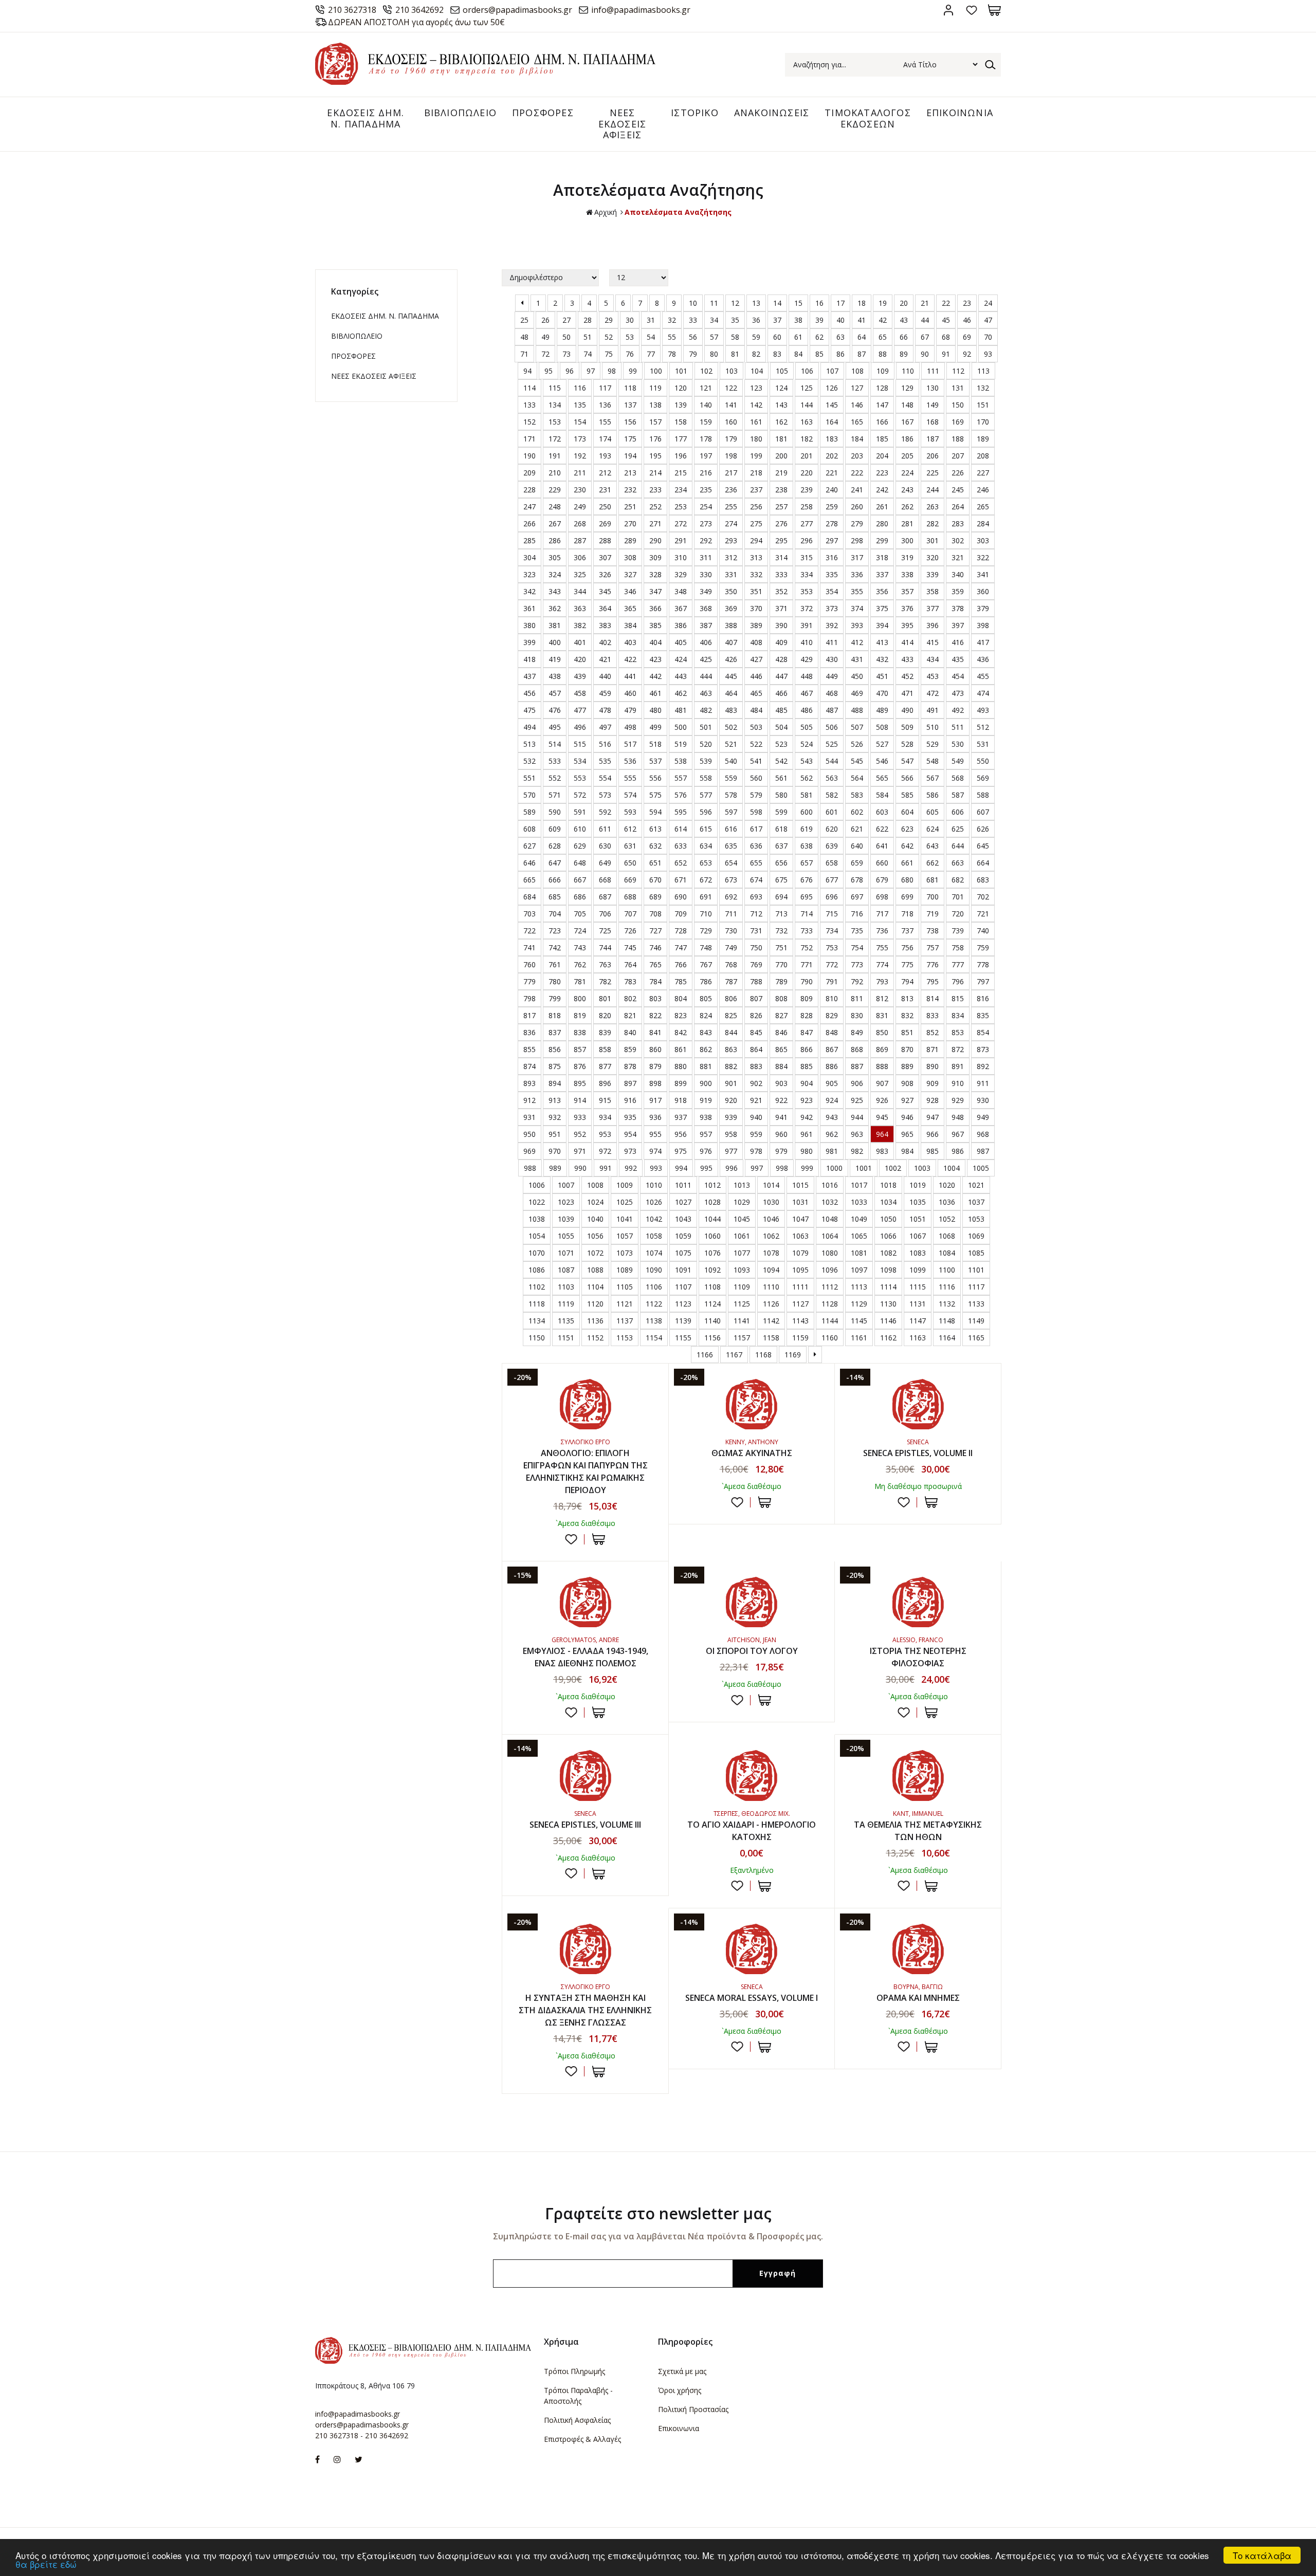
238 (781, 490)
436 (983, 659)
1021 (976, 1185)
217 (731, 473)
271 (655, 523)
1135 (566, 1321)
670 (655, 880)
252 (655, 507)
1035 (918, 1202)
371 (781, 608)
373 (832, 608)
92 (967, 354)
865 (781, 1049)
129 (907, 388)
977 (731, 1151)
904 (807, 1083)
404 (655, 642)
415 (933, 642)
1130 (888, 1304)
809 (807, 998)
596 (706, 812)
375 (882, 608)
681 (933, 880)
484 (756, 710)
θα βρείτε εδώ (46, 2564)
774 (882, 964)
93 (988, 354)
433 (907, 659)
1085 (976, 1253)
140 (706, 405)
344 (580, 591)
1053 (976, 1219)
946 (907, 1117)
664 (983, 863)
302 (958, 540)
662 (933, 863)
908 (907, 1083)
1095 (800, 1270)
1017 (859, 1185)
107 (832, 371)
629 (580, 846)
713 (781, 914)
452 (907, 676)
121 (706, 388)
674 (756, 880)
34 (714, 320)
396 (933, 625)
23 (967, 303)
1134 (537, 1321)
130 (933, 388)
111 (933, 371)
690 (681, 897)
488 (857, 710)
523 (781, 744)
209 (529, 473)
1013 (742, 1185)
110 (908, 371)
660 (882, 863)
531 (983, 744)
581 (807, 795)
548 (933, 761)
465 (756, 693)
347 (655, 591)
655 (756, 863)
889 (907, 1066)
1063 (800, 1236)
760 (529, 964)
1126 (771, 1304)
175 (630, 439)
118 (630, 388)
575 (655, 795)
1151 (566, 1338)
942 (807, 1117)
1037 (976, 1202)
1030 (771, 1202)
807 (756, 998)
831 (882, 1015)
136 (605, 405)
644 (958, 846)
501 (706, 727)
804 (681, 998)
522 (756, 744)
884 (781, 1066)
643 (933, 846)
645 (983, 846)
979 (781, 1151)
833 (933, 1015)
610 (580, 829)
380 (529, 625)
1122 (654, 1304)
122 (731, 388)
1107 (683, 1287)
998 (782, 1168)
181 (781, 439)
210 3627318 (352, 10)
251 (630, 507)
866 (807, 1049)
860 (655, 1049)
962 (832, 1134)
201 (807, 456)
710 (706, 914)
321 (958, 557)
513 (529, 744)
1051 (918, 1219)
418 (529, 659)
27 (566, 320)
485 (781, 710)
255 (731, 507)
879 (655, 1066)
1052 (947, 1219)
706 (605, 914)
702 (983, 897)
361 (529, 608)
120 (681, 388)
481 (681, 710)
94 (527, 371)
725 (605, 931)
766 (681, 964)
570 (529, 795)
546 (882, 761)
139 (681, 405)
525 (832, 744)
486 (807, 710)
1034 (888, 1202)
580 (781, 795)
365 (630, 608)
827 (781, 1015)
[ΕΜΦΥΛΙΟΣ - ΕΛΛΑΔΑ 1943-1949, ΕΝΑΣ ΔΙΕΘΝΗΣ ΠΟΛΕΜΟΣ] (585, 1602)
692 (731, 897)
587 (958, 795)
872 (958, 1049)
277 (807, 523)
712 (756, 914)
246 (983, 490)
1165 (976, 1338)
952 (580, 1134)
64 (862, 337)
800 (580, 998)
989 (555, 1168)
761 (555, 964)
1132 (947, 1304)
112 (958, 371)
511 (958, 727)
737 (907, 931)
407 (731, 642)
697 (857, 897)
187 (933, 439)
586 (933, 795)
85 (819, 354)
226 (958, 473)
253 (681, 507)
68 (946, 337)
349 (706, 591)
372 (807, 608)
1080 (830, 1253)
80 (714, 354)
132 (983, 388)
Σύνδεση (948, 10)
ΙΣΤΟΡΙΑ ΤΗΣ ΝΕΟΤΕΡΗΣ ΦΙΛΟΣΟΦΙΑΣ (918, 1657)
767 (706, 964)
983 (882, 1151)
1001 (864, 1168)
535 (605, 761)
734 (832, 931)
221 (832, 473)
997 (757, 1168)
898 (655, 1083)
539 (706, 761)
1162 (888, 1338)
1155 (683, 1338)
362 (555, 608)
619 (807, 829)
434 (933, 659)
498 (630, 727)
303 (983, 540)
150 (958, 405)
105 (782, 371)
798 (529, 998)
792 (857, 981)
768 (731, 964)
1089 (625, 1270)
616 (731, 829)
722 (529, 931)
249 (580, 507)
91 (946, 354)
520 (706, 744)
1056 (595, 1236)
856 (555, 1049)
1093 (742, 1270)
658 (832, 863)
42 (883, 320)
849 (857, 1032)
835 (983, 1015)
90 (925, 354)
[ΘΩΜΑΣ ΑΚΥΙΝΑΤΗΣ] (752, 1404)
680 (907, 880)
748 (706, 947)
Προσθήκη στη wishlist (571, 1539)
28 (588, 320)
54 (651, 337)
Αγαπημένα (971, 10)
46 (967, 320)
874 (529, 1066)
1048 (830, 1219)
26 (545, 320)
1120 (595, 1304)
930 (983, 1100)
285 (529, 540)
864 (756, 1049)
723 (555, 931)
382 (580, 625)
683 (983, 880)
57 (714, 337)
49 (545, 337)
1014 (771, 1185)
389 (756, 625)
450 (857, 676)
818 (555, 1015)
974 (655, 1151)
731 (756, 931)
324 (555, 574)
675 (781, 880)
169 (958, 422)
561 (781, 778)
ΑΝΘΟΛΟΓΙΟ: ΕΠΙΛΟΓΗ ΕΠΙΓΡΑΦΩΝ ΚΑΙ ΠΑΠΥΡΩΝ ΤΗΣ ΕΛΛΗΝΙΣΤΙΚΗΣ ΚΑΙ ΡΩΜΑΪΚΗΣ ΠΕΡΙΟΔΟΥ (586, 1471)
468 (832, 693)
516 (605, 744)
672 (706, 880)
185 (882, 439)
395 (907, 625)
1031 (800, 1202)
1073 (625, 1253)
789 (781, 981)
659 (857, 863)
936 (655, 1117)
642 (907, 846)
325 (580, 574)
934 (605, 1117)
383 (605, 625)
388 (731, 625)
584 (882, 795)
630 (605, 846)
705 (580, 914)
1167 (734, 1355)
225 (933, 473)
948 (958, 1117)
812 (882, 998)
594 (655, 812)
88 (883, 354)
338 (907, 574)
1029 (742, 1202)
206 (933, 456)
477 (580, 710)
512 (983, 727)
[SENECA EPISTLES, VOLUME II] (918, 1404)
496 (580, 727)
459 (605, 693)
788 (756, 981)
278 (832, 523)
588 (983, 795)
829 (832, 1015)
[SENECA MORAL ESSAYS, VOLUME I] (752, 1949)
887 (857, 1066)
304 (529, 557)
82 (756, 354)
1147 (918, 1321)
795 (933, 981)
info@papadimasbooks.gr (641, 10)
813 (907, 998)
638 (807, 846)
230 (580, 490)
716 (857, 914)
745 (630, 947)
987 (983, 1151)
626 (983, 829)
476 (555, 710)
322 (983, 557)
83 (777, 354)
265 (983, 507)
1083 (918, 1253)
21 (925, 303)
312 (731, 557)
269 (605, 523)
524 (807, 744)
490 (907, 710)
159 (706, 422)
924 (832, 1100)
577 (706, 795)
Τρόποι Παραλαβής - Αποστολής (578, 2396)
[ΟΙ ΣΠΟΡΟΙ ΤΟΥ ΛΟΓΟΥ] (752, 1602)
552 (555, 778)
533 (555, 761)
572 (580, 795)
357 (907, 591)
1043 (683, 1219)
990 (580, 1168)
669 (630, 880)
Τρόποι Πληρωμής (574, 2371)
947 (933, 1117)
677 (832, 880)
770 (781, 964)
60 (777, 337)
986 (958, 1151)
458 (580, 693)
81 (735, 354)
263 (933, 507)
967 (958, 1134)
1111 (800, 1287)
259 (832, 507)
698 (882, 897)
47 (988, 320)
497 (605, 727)
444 (706, 676)
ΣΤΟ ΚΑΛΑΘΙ (599, 1539)
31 (651, 320)
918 (681, 1100)
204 (882, 456)
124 (781, 388)
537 (655, 761)
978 (756, 1151)
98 (612, 371)
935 (630, 1117)
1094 (771, 1270)
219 (781, 473)
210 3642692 (419, 10)
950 (529, 1134)
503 (756, 727)
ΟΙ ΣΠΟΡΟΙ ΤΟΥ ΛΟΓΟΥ (752, 1651)
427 (756, 659)
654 (731, 863)
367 (681, 608)
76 (630, 354)
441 (630, 676)
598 (756, 812)
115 (555, 388)
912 (529, 1100)
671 (681, 880)
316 (832, 557)
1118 (537, 1304)
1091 (683, 1270)
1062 (771, 1236)
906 (857, 1083)
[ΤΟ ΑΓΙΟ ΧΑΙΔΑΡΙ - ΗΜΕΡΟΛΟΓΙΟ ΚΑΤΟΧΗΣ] (752, 1775)
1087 (566, 1270)
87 (862, 354)
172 (555, 439)
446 (756, 676)
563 (832, 778)
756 (907, 947)
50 (566, 337)
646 (529, 863)
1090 (654, 1270)
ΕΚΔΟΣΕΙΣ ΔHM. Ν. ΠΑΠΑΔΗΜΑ (365, 118)
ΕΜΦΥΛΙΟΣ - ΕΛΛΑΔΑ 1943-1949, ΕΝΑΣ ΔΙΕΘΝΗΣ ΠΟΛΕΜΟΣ (586, 1657)
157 (655, 422)
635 (731, 846)
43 (904, 320)
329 (681, 574)
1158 (771, 1338)
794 (907, 981)
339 (933, 574)
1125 (742, 1304)
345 (605, 591)
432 (882, 659)
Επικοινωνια (679, 2428)
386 (681, 625)
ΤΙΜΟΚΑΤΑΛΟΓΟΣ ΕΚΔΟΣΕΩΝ (868, 118)
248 (555, 507)
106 (807, 371)
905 (832, 1083)
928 (933, 1100)
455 (983, 676)
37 (777, 320)
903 (781, 1083)
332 (756, 574)
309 (655, 557)
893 (529, 1083)
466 (781, 693)
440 (605, 676)
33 (693, 320)
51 (588, 337)
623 (907, 829)
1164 (947, 1338)
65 (883, 337)
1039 (566, 1219)
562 (807, 778)
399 (529, 642)
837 (555, 1032)
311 (706, 557)
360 (983, 591)
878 (630, 1066)
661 (907, 863)
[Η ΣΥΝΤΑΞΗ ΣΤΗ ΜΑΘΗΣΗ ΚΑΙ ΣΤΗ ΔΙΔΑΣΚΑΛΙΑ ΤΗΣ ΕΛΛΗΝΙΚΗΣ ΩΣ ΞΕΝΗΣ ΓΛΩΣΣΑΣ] (585, 1949)
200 (781, 456)
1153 (625, 1338)
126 (832, 388)
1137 (625, 1321)
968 (983, 1134)
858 (605, 1049)
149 (933, 405)
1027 (683, 1202)
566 (907, 778)
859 (630, 1049)
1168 (763, 1355)
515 (580, 744)
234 (681, 490)
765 (655, 964)
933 (580, 1117)
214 (655, 473)
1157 (742, 1338)
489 (882, 710)
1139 (683, 1321)
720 (958, 914)
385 (655, 625)
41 (862, 320)
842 (681, 1032)
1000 (834, 1168)
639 (832, 846)
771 (807, 964)
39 (819, 320)
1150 (537, 1338)
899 (681, 1083)
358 (933, 591)
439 (580, 676)
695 (807, 897)
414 (907, 642)
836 (529, 1032)
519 (681, 744)
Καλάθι (994, 10)
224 (907, 473)
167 (907, 422)
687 (605, 897)
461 (655, 693)
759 (983, 947)
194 (630, 456)
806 (731, 998)
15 (798, 303)
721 (983, 914)
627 (529, 846)
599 (781, 812)
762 (580, 964)
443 (681, 676)
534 (580, 761)
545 (857, 761)
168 (933, 422)
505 (807, 727)
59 (756, 337)
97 (591, 371)
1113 (859, 1287)
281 (907, 523)
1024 (595, 1202)
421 (605, 659)
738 (933, 931)
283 (958, 523)
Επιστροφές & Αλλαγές (582, 2439)
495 (555, 727)
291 (681, 540)
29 (609, 320)
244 (933, 490)
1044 (712, 1219)
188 (958, 439)
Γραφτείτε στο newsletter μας (658, 2213)
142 (756, 405)
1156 (712, 1338)
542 (781, 761)
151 (983, 405)
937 (681, 1117)
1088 (595, 1270)
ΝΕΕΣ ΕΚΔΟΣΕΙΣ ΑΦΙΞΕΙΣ (623, 124)
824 (706, 1015)
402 (605, 642)
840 (630, 1032)
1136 (595, 1321)
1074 (654, 1253)
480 (655, 710)
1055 (566, 1236)
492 (958, 710)
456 (529, 693)
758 (958, 947)
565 (882, 778)
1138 (654, 1321)
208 (983, 456)
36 (756, 320)
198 (731, 456)
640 (857, 846)
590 (555, 812)
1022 (537, 1202)
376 (907, 608)
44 (925, 320)
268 (580, 523)
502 (731, 727)
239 (807, 490)
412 (857, 642)
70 (988, 337)
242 (882, 490)
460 (630, 693)
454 (958, 676)
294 (756, 540)
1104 (595, 1287)
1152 (595, 1338)
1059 (683, 1236)
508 (882, 727)
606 (958, 812)
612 (630, 829)
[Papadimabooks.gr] (485, 82)
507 (857, 727)
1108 (712, 1287)
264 (958, 507)
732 (781, 931)
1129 (859, 1304)
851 (907, 1032)
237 (756, 490)
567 (933, 778)
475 (529, 710)
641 (882, 846)
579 (756, 795)
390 (781, 625)
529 (933, 744)
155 (605, 422)
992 (631, 1168)
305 (555, 557)
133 (529, 405)
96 (570, 371)
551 (529, 778)
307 (605, 557)
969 (529, 1151)
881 (706, 1066)
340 (958, 574)
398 (983, 625)
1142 (771, 1321)
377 (933, 608)
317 (857, 557)
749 (731, 947)
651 (655, 863)
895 (580, 1083)
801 (605, 998)
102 (706, 371)
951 (555, 1134)
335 (832, 574)
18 (862, 303)
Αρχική (606, 212)
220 (807, 473)
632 (655, 846)
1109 (742, 1287)
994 (681, 1168)
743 (580, 947)
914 (580, 1100)
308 (630, 557)
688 (630, 897)
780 (555, 981)
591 (580, 812)
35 (735, 320)
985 (933, 1151)
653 (706, 863)
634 (706, 846)
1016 (830, 1185)
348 (681, 591)
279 (857, 523)
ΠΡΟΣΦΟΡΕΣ (543, 113)
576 (681, 795)
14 (777, 303)
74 (588, 354)
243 (907, 490)
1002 (893, 1168)
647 (555, 863)
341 (983, 574)
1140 (712, 1321)
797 (983, 981)
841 (655, 1032)
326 (605, 574)
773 (857, 964)
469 (857, 693)
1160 (830, 1338)
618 (781, 829)
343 (555, 591)
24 (988, 303)
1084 (947, 1253)
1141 (742, 1321)
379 (983, 608)
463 (706, 693)
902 (756, 1083)
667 (580, 880)
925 (857, 1100)
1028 (712, 1202)
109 (883, 371)
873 (983, 1049)
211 (580, 473)
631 (630, 846)
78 (672, 354)
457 (555, 693)
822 (655, 1015)
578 (731, 795)
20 (904, 303)
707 (630, 914)
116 (580, 388)
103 (732, 371)
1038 (537, 1219)
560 (756, 778)
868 (857, 1049)
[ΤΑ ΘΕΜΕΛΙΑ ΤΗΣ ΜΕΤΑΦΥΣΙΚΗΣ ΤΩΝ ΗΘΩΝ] (918, 1775)
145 (832, 405)
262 (907, 507)
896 (605, 1083)
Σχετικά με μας (682, 2371)
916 (630, 1100)
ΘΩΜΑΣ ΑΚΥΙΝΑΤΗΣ (752, 1453)
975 (681, 1151)
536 (630, 761)
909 (933, 1083)
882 (731, 1066)
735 (857, 931)
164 (832, 422)
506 (832, 727)
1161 (859, 1338)
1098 (888, 1270)
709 (681, 914)
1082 (888, 1253)
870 (907, 1049)
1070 (537, 1253)
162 (781, 422)
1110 (771, 1287)
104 (757, 371)
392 (832, 625)
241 (857, 490)
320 (933, 557)
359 (958, 591)
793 (882, 981)
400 (555, 642)
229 (555, 490)
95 (549, 371)
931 (529, 1117)
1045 (742, 1219)
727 (655, 931)
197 (706, 456)
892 (983, 1066)
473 (958, 693)
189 (983, 439)
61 (798, 337)
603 (882, 812)
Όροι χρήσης (680, 2390)
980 (807, 1151)
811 (857, 998)
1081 (859, 1253)
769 (756, 964)
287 (580, 540)
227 (983, 473)
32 (672, 320)
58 (735, 337)
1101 (976, 1270)
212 (605, 473)
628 (555, 846)
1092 (712, 1270)
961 (807, 1134)
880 (681, 1066)
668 (605, 880)
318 (882, 557)
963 (857, 1134)
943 (832, 1117)
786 (706, 981)
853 (958, 1032)
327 (630, 574)
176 (655, 439)
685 (555, 897)
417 (983, 642)
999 (807, 1168)
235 (706, 490)
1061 (742, 1236)
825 (731, 1015)
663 (958, 863)
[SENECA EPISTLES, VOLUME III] (585, 1775)
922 (781, 1100)
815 (958, 998)
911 (983, 1083)
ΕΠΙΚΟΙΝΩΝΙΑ (960, 113)
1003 (922, 1168)
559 (731, 778)
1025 (625, 1202)
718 (907, 914)
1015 (800, 1185)
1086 (537, 1270)
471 (907, 693)
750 (756, 947)
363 (580, 608)
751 (781, 947)
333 (781, 574)
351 (756, 591)
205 (907, 456)
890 (933, 1066)
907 (882, 1083)
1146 (888, 1321)
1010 (654, 1185)
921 (756, 1100)
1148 (947, 1321)
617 (756, 829)
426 (731, 659)
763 (605, 964)
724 (580, 931)
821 (630, 1015)
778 (983, 964)
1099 (918, 1270)
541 (756, 761)
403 (630, 642)
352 (781, 591)
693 (756, 897)
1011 (683, 1185)
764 (630, 964)
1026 (654, 1202)
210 (555, 473)
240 (832, 490)
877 (605, 1066)
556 (655, 778)
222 (857, 473)
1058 (654, 1236)
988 (530, 1168)
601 (832, 812)
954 (630, 1134)
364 (605, 608)
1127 (800, 1304)
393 (857, 625)
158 (681, 422)
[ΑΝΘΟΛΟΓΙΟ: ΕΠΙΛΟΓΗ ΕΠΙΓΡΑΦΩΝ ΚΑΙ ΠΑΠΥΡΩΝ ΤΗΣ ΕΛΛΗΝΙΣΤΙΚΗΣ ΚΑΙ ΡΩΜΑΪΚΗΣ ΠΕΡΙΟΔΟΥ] (585, 1404)
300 (907, 540)
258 (807, 507)
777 (958, 964)
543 (807, 761)
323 (529, 574)
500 (681, 727)
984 (907, 1151)
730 (731, 931)
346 (630, 591)
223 (882, 473)
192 (580, 456)
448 (807, 676)
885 (807, 1066)
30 (630, 320)
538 (681, 761)
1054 (537, 1236)
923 (807, 1100)
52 (609, 337)
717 (882, 914)
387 (706, 625)
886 (832, 1066)
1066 (888, 1236)
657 (807, 863)
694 (781, 897)
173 (580, 439)
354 (832, 591)
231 (605, 490)
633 (681, 846)
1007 (566, 1185)
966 (933, 1134)
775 (907, 964)
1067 (918, 1236)
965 (907, 1134)
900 (706, 1083)
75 (609, 354)
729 (706, 931)
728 (681, 931)
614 (681, 829)
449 (832, 676)
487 (832, 710)
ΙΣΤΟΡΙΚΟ (695, 113)
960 (781, 1134)
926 (882, 1100)
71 (524, 354)
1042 (654, 1219)
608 (529, 829)
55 (672, 337)
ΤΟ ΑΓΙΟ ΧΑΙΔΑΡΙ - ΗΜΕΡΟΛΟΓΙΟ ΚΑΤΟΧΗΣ (752, 1831)
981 (832, 1151)
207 (958, 456)
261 (882, 507)
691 (706, 897)
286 (555, 540)
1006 (537, 1185)
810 (832, 998)
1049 (859, 1219)
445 (731, 676)
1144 (830, 1321)
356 (882, 591)
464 (731, 693)
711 (731, 914)
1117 (976, 1287)
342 (529, 591)
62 (819, 337)
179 (731, 439)
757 (933, 947)
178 (706, 439)
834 (958, 1015)
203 (857, 456)
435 (958, 659)
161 (756, 422)
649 (605, 863)
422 (630, 659)
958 (731, 1134)
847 (807, 1032)
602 (857, 812)
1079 (800, 1253)
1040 (595, 1219)
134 (555, 405)
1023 (566, 1202)
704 (555, 914)
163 (807, 422)
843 (706, 1032)
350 (731, 591)
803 (655, 998)
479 (630, 710)
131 (958, 388)
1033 (859, 1202)
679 (882, 880)
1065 (859, 1236)
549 (958, 761)
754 (857, 947)
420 (580, 659)
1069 (976, 1236)
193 (605, 456)
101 (681, 371)
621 (857, 829)
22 (946, 303)
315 (807, 557)
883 (756, 1066)
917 (655, 1100)
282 (933, 523)
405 (681, 642)
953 (605, 1134)
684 (529, 897)
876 (580, 1066)
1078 (771, 1253)
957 (706, 1134)
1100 (947, 1270)
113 (983, 371)
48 (524, 337)
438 (555, 676)
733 (807, 931)
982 (857, 1151)
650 (630, 863)
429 (807, 659)
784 (655, 981)
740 (983, 931)
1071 (566, 1253)
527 (882, 744)
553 (580, 778)
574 (630, 795)
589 (529, 812)
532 (529, 761)
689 (655, 897)
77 (651, 354)
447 (781, 676)
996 (732, 1168)
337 (882, 574)
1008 (595, 1185)
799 (555, 998)
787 (731, 981)
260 (857, 507)
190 (529, 456)
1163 (918, 1338)
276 (781, 523)
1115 (918, 1287)
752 (807, 947)
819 (580, 1015)
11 (714, 303)
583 (857, 795)
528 (907, 744)
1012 (712, 1185)
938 (706, 1117)
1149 (976, 1321)
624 (933, 829)
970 (555, 1151)
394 (882, 625)
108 (857, 371)
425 (706, 659)
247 (529, 507)
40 (840, 320)
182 (807, 439)
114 (529, 388)
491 (933, 710)
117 (605, 388)
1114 (888, 1287)
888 (882, 1066)
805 (706, 998)
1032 (830, 1202)
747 (681, 947)
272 (681, 523)
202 (832, 456)
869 (882, 1049)
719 (933, 914)
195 (655, 456)
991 (606, 1168)
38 (798, 320)
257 (781, 507)
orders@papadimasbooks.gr (517, 10)
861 (681, 1049)
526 (857, 744)
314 (781, 557)
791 (832, 981)
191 (555, 456)
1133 (976, 1304)
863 (731, 1049)
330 (706, 574)
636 (756, 846)
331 (731, 574)
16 (819, 303)
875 (555, 1066)
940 (756, 1117)
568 (958, 778)
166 (882, 422)
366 (655, 608)
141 (731, 405)
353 (807, 591)
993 (656, 1168)
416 (958, 642)
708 (655, 914)
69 (967, 337)
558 (706, 778)
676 (807, 880)
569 (983, 778)
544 (832, 761)
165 (857, 422)
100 (656, 371)
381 (555, 625)
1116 (947, 1287)
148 (907, 405)
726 (630, 931)
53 (630, 337)
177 (681, 439)
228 (529, 490)
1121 (625, 1304)
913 (555, 1100)
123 (756, 388)
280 (882, 523)
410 (807, 642)
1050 (888, 1219)
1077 (742, 1253)
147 (882, 405)
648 (580, 863)
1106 (654, 1287)
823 (681, 1015)
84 (798, 354)
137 (630, 405)
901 (731, 1083)
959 (756, 1134)
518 (655, 744)
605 (933, 812)
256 (756, 507)
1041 (625, 1219)
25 (524, 320)
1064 (830, 1236)
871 (933, 1049)
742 (555, 947)
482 (706, 710)
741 (529, 947)
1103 (566, 1287)
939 (731, 1117)
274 (731, 523)
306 (580, 557)
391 (807, 625)
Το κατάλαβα (1262, 2555)
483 (731, 710)
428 (781, 659)
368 (706, 608)
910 (958, 1083)
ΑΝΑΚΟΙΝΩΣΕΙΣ (772, 113)
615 (706, 829)
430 (832, 659)
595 (681, 812)
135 (580, 405)
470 (882, 693)
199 (756, 456)
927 (907, 1100)
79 (693, 354)
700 (933, 897)
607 (983, 812)
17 (840, 303)
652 (681, 863)
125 (807, 388)
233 (655, 490)
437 (529, 676)
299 (882, 540)
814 (933, 998)
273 (706, 523)
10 (693, 303)
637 (781, 846)
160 (731, 422)
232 (630, 490)
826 (756, 1015)
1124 (712, 1304)
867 (832, 1049)
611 (605, 829)
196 (681, 456)
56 (693, 337)
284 (983, 523)
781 (580, 981)
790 (807, 981)
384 (630, 625)
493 (983, 710)
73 (566, 354)
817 (529, 1015)
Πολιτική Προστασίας (693, 2409)
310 (681, 557)
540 (731, 761)
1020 (947, 1185)
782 (605, 981)
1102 (537, 1287)
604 (907, 812)
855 (529, 1049)
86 (840, 354)
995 (706, 1168)
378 (958, 608)
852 (933, 1032)
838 (580, 1032)
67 (925, 337)
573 (605, 795)
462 (681, 693)
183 (832, 439)
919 (706, 1100)
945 (882, 1117)
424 (681, 659)
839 (605, 1032)
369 (731, 608)
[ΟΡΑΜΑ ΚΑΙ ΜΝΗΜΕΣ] (918, 1949)
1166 (705, 1355)
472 (933, 693)
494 (529, 727)
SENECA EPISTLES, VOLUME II (918, 1453)
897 (630, 1083)
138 (655, 405)
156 (630, 422)
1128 (830, 1304)
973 (630, 1151)
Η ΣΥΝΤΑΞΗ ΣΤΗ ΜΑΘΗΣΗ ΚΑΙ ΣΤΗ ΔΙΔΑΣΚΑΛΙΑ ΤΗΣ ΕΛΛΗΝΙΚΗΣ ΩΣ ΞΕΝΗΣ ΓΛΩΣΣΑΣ (585, 2010)
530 (958, 744)
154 (580, 422)
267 (555, 523)
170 (983, 422)
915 (605, 1100)
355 (857, 591)
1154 (654, 1338)
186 (907, 439)
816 (983, 998)
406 (706, 642)
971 (580, 1151)
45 (946, 320)
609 (555, 829)
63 (840, 337)
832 (907, 1015)
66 (904, 337)
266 (529, 523)
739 (958, 931)
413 (882, 642)
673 (731, 880)
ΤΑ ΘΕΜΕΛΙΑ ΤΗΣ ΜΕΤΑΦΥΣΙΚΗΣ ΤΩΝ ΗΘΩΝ (918, 1831)
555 (630, 778)
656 (781, 863)
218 (756, 473)
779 (529, 981)
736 (882, 931)
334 (807, 574)
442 (655, 676)
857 (580, 1049)
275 (756, 523)
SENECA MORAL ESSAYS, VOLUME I (752, 1998)
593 (630, 812)
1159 (800, 1338)
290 (655, 540)
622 (882, 829)
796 (958, 981)
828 (807, 1015)
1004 (952, 1168)
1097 (859, 1270)
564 (857, 778)
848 (832, 1032)
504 (781, 727)
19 (883, 303)
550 (983, 761)
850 (882, 1032)
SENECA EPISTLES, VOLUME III (585, 1825)
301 (933, 540)
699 (907, 897)
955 (655, 1134)
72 (545, 354)
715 (832, 914)
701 (958, 897)
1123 (683, 1304)
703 (529, 914)
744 (605, 947)
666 (555, 880)
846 (781, 1032)
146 (857, 405)
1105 (625, 1287)
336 (857, 574)
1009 (625, 1185)
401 (580, 642)
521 (731, 744)
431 (857, 659)
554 (605, 778)
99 (633, 371)
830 (857, 1015)
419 (555, 659)
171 (529, 439)
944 (857, 1117)
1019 (918, 1185)
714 (807, 914)
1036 (947, 1202)
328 (655, 574)
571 (555, 795)
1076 (712, 1253)
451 (882, 676)
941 (781, 1117)
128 (882, 388)
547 (907, 761)
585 (907, 795)
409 (781, 642)
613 (655, 829)
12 (735, 303)
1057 (625, 1236)
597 (731, 812)
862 (706, 1049)
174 (605, 439)
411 (832, 642)
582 (832, 795)
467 (807, 693)
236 (731, 490)
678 (857, 880)
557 (681, 778)
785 (681, 981)
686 (580, 897)
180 (756, 439)
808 (781, 998)
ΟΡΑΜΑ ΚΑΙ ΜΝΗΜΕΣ (918, 1998)
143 (781, 405)
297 (832, 540)
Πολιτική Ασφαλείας (577, 2420)
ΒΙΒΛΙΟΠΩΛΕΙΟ (460, 113)
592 (605, 812)
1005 (981, 1168)
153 (555, 422)
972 (605, 1151)
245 (958, 490)
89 (904, 354)
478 (605, 710)
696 (832, 897)
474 (983, 693)
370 (756, 608)
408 (756, 642)
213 (630, 473)
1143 (800, 1321)
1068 (947, 1236)
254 (706, 507)
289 (630, 540)
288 (605, 540)
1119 (566, 1304)
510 (933, 727)
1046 (771, 1219)
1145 (859, 1321)
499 (655, 727)
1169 (793, 1355)
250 (605, 507)
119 (655, 388)
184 (857, 439)
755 (882, 947)
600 (807, 812)
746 (655, 947)
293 (731, 540)
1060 (712, 1236)
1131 (918, 1304)
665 (529, 880)
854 (983, 1032)
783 (630, 981)
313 (756, 557)
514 (555, 744)
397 (958, 625)
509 (907, 727)
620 (832, 829)
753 (832, 947)
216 (706, 473)
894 (555, 1083)
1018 (888, 1185)
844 (731, 1032)
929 (958, 1100)
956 (681, 1134)
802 (630, 998)
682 (958, 880)
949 (983, 1117)
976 (706, 1151)
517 (630, 744)
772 (832, 964)
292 (706, 540)
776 (933, 964)
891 (958, 1066)
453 (933, 676)
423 (655, 659)
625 (958, 829)
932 (555, 1117)
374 (857, 608)
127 (857, 388)
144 (807, 405)
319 (907, 557)
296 (807, 540)
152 (529, 422)
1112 (830, 1287)
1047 (800, 1219)
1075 (683, 1253)
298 (857, 540)
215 (681, 473)
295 (781, 540)
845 (756, 1032)
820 (605, 1015)
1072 (595, 1253)
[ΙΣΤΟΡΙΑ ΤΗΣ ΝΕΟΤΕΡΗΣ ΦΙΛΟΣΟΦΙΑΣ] (918, 1602)
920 (731, 1100)
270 (630, 523)
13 (756, 303)
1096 (830, 1270)
